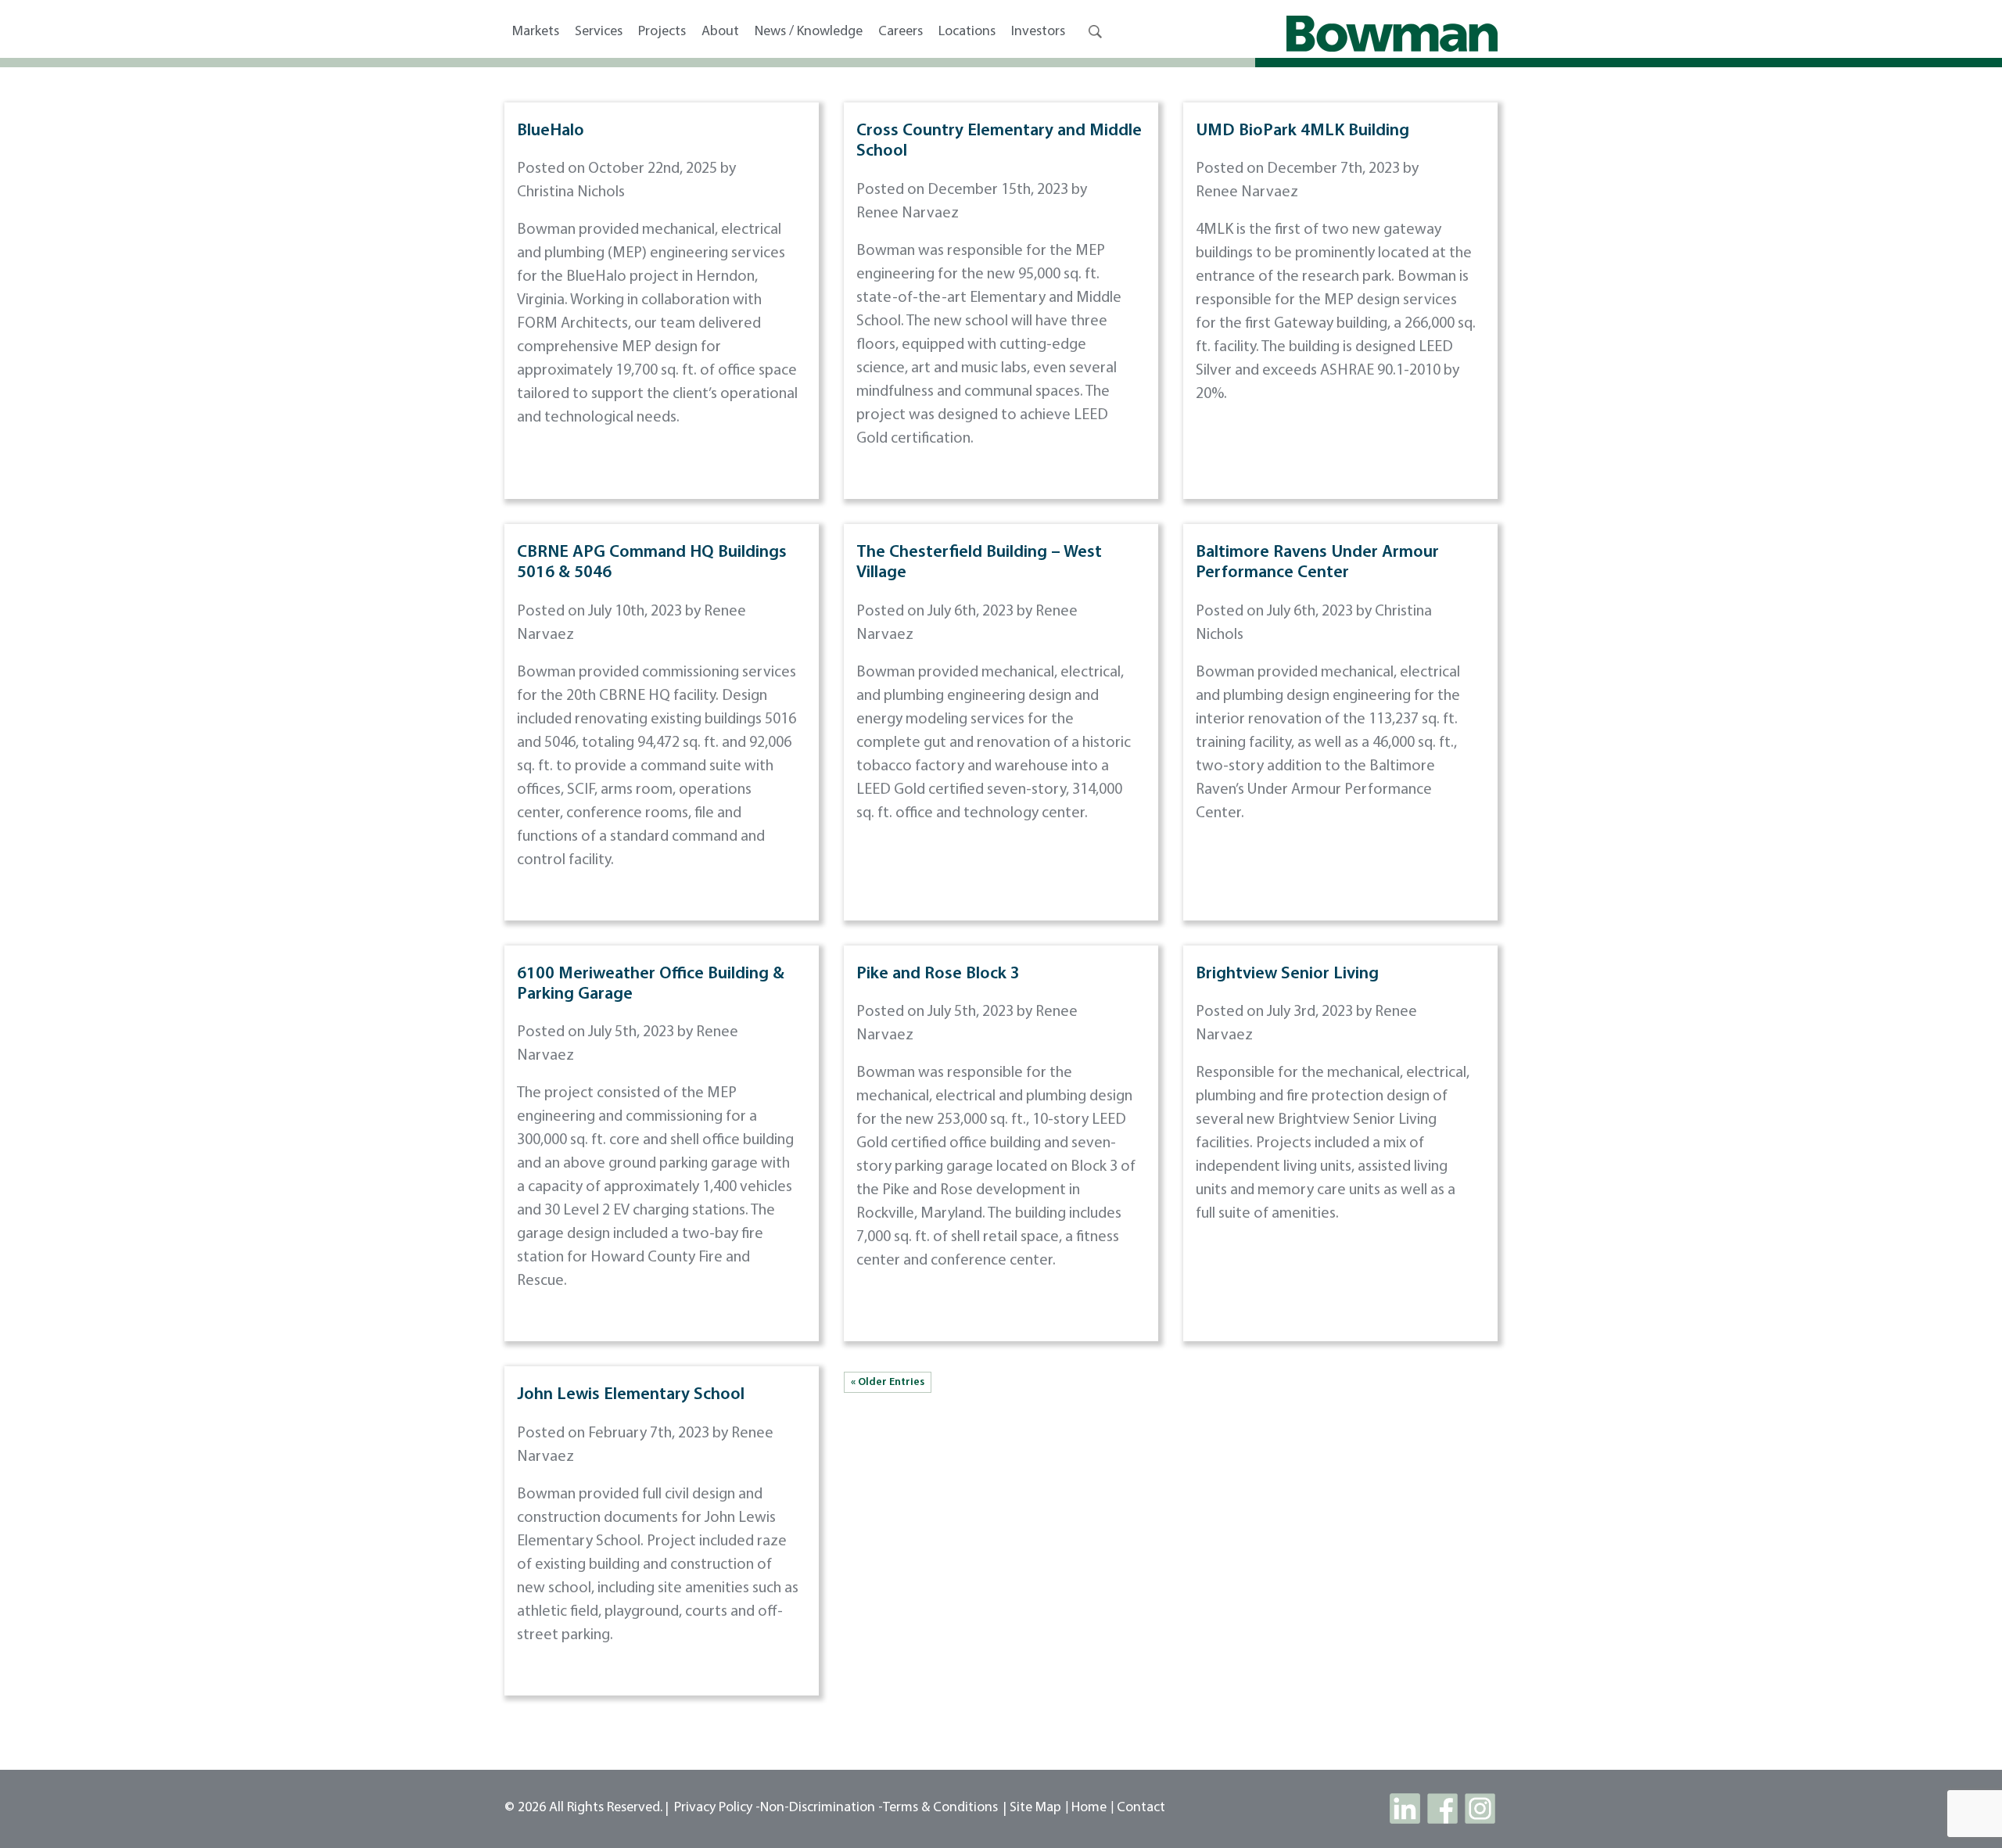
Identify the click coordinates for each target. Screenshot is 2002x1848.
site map (1035, 1808)
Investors (1038, 32)
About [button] (720, 32)
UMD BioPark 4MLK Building (1302, 131)
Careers (901, 32)
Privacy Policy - (717, 1808)
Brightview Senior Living (1287, 974)
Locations (967, 32)
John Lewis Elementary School (631, 1395)
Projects (662, 32)
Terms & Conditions (940, 1808)
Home (1089, 1808)
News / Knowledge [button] (809, 32)
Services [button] (599, 32)
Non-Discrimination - (822, 1808)
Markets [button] (536, 32)
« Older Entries (888, 1382)
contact (1141, 1808)
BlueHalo (551, 131)
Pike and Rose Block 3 (938, 974)
